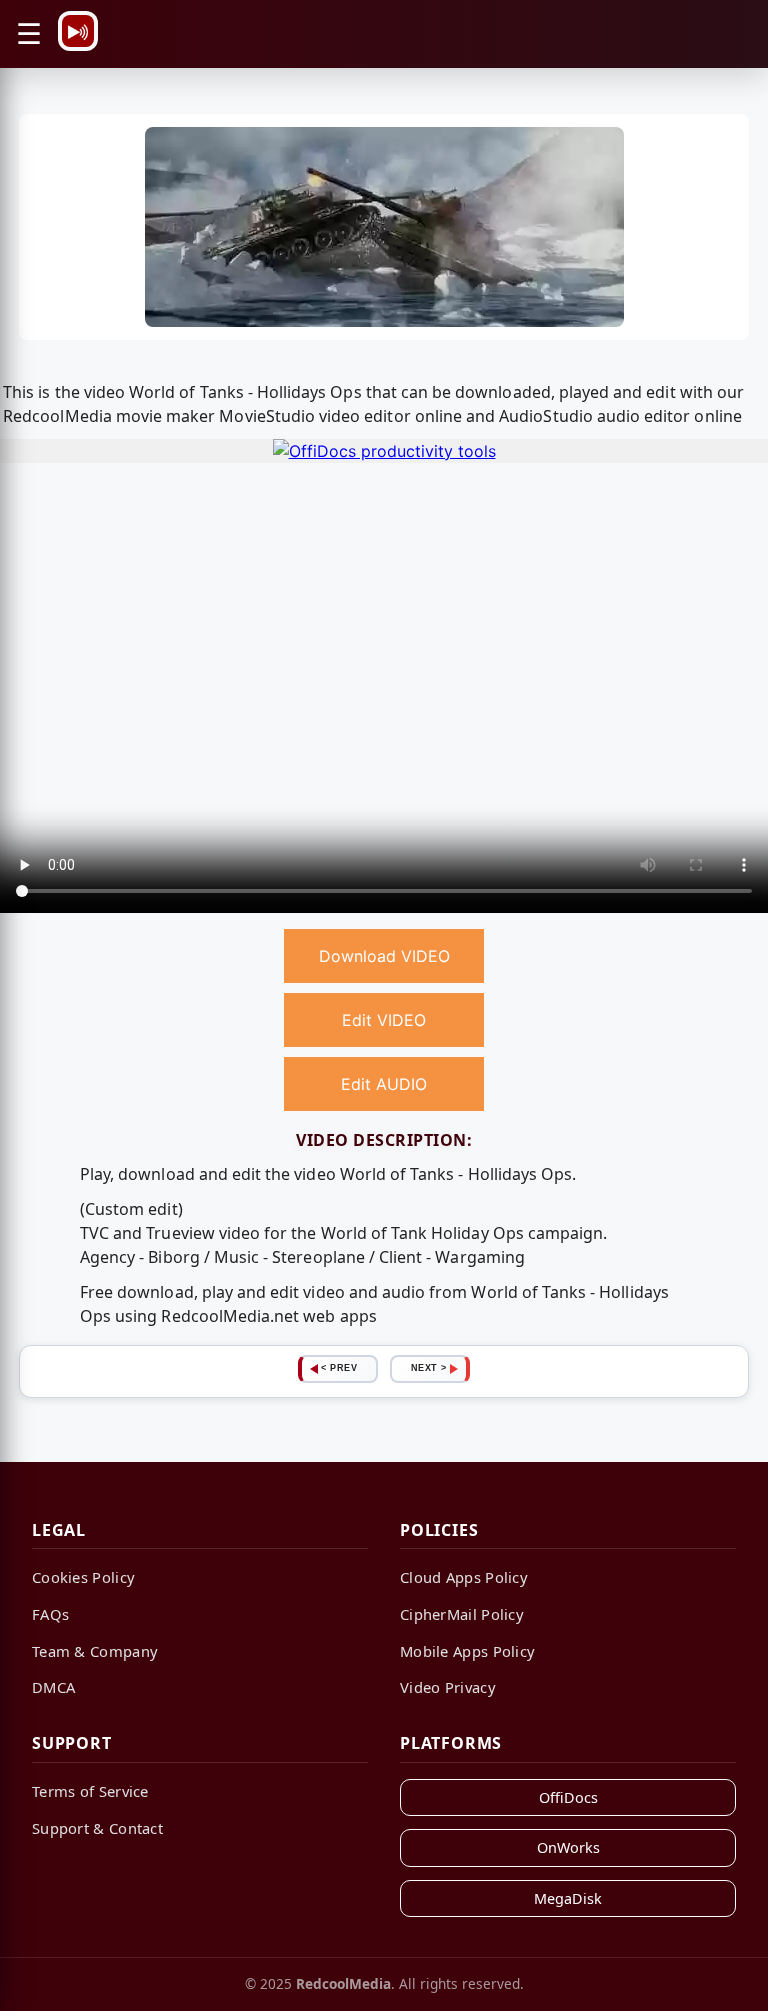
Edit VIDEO (384, 1020)
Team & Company (95, 1651)
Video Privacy (448, 1687)
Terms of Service (90, 1791)
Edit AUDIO (384, 1084)
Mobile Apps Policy (467, 1651)
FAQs (50, 1614)
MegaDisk (568, 1898)
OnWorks (568, 1847)
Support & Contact (97, 1828)
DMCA (53, 1687)
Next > (429, 1368)
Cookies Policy (83, 1577)
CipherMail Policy (462, 1614)
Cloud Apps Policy (464, 1577)
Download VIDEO (384, 956)
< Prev (339, 1368)
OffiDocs (568, 1797)
